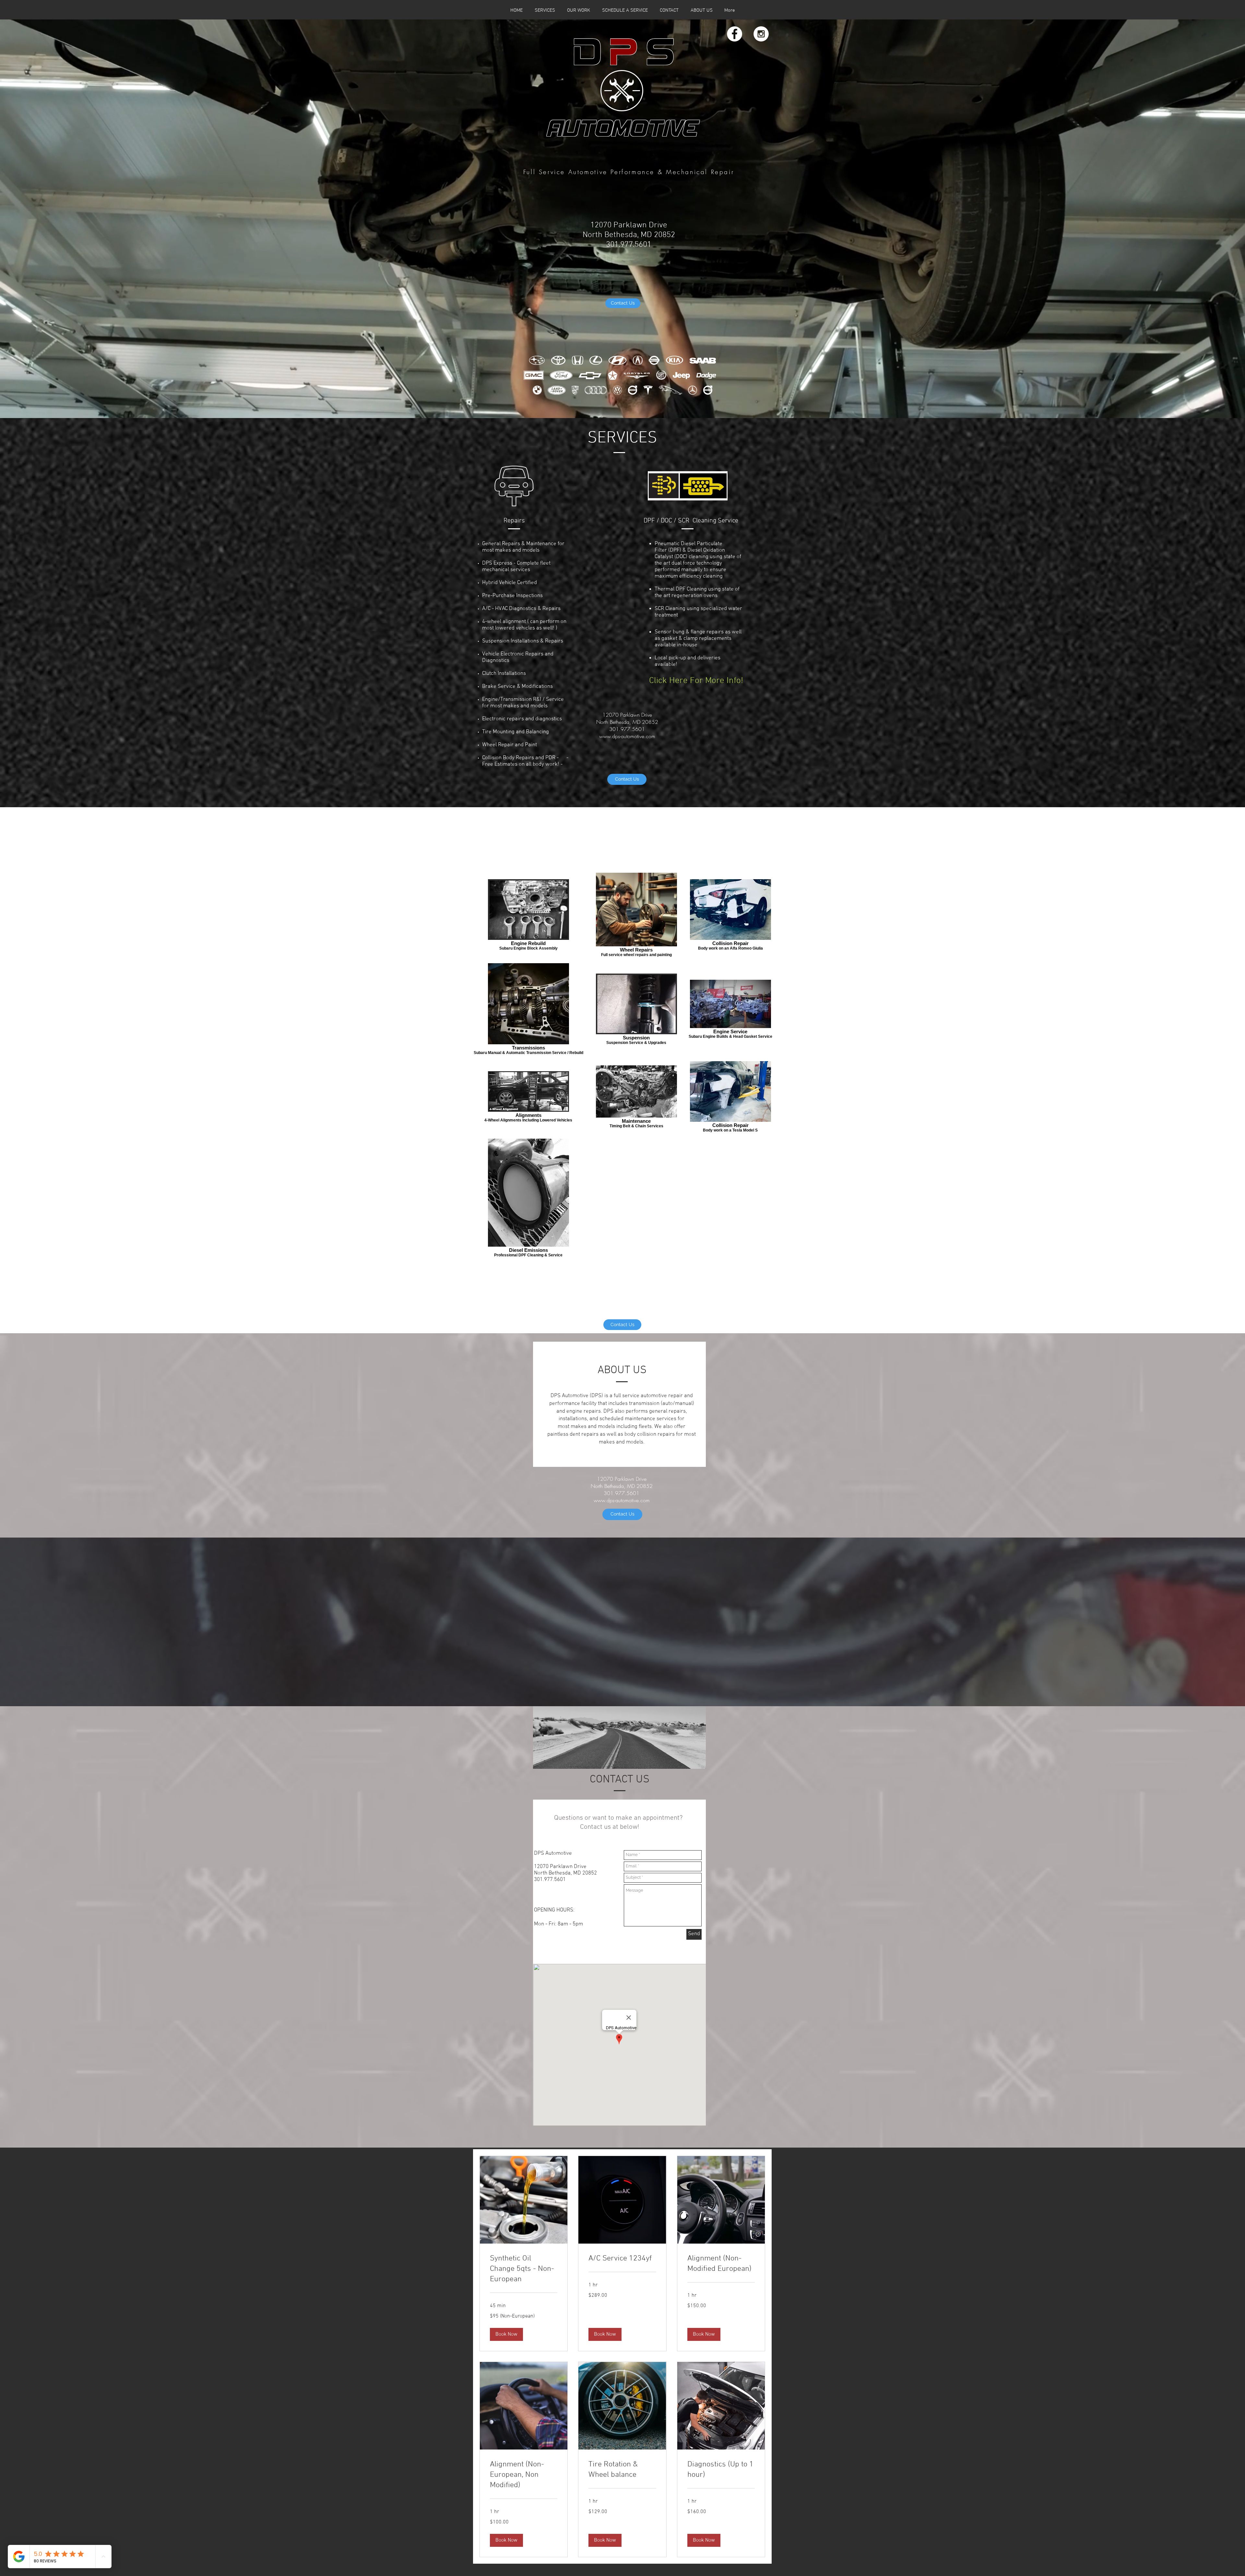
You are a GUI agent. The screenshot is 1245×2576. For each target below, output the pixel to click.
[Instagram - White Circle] (761, 34)
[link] (524, 2269)
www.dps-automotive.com (627, 736)
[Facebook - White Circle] (735, 34)
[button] (506, 2334)
